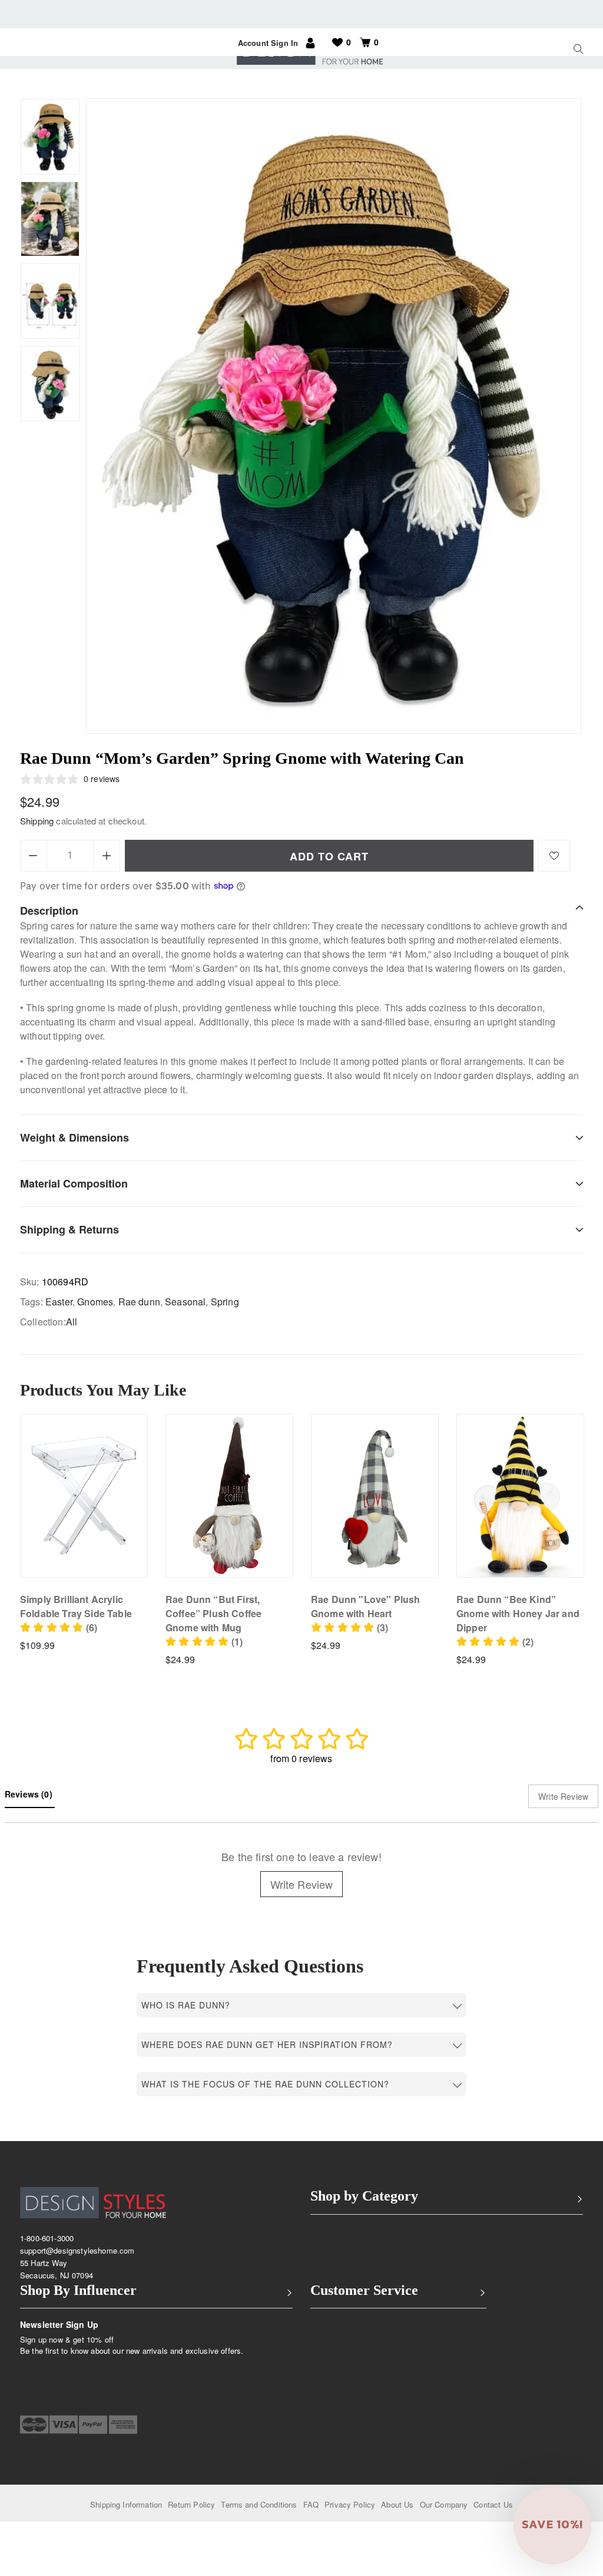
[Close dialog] (506, 1197)
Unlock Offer (375, 1357)
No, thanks (375, 1418)
